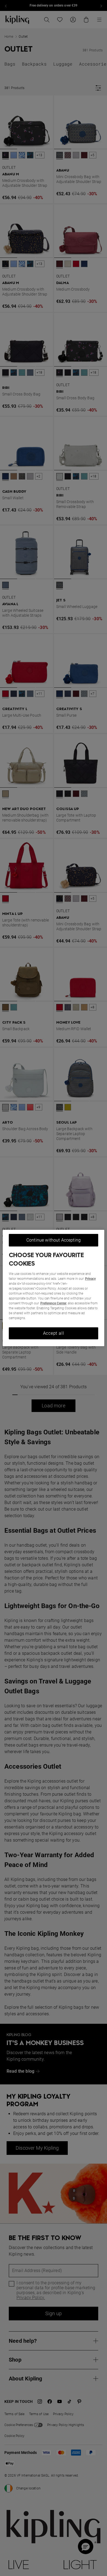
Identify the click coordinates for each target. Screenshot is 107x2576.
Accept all (54, 1333)
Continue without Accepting (54, 1240)
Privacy (90, 1279)
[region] (54, 1288)
